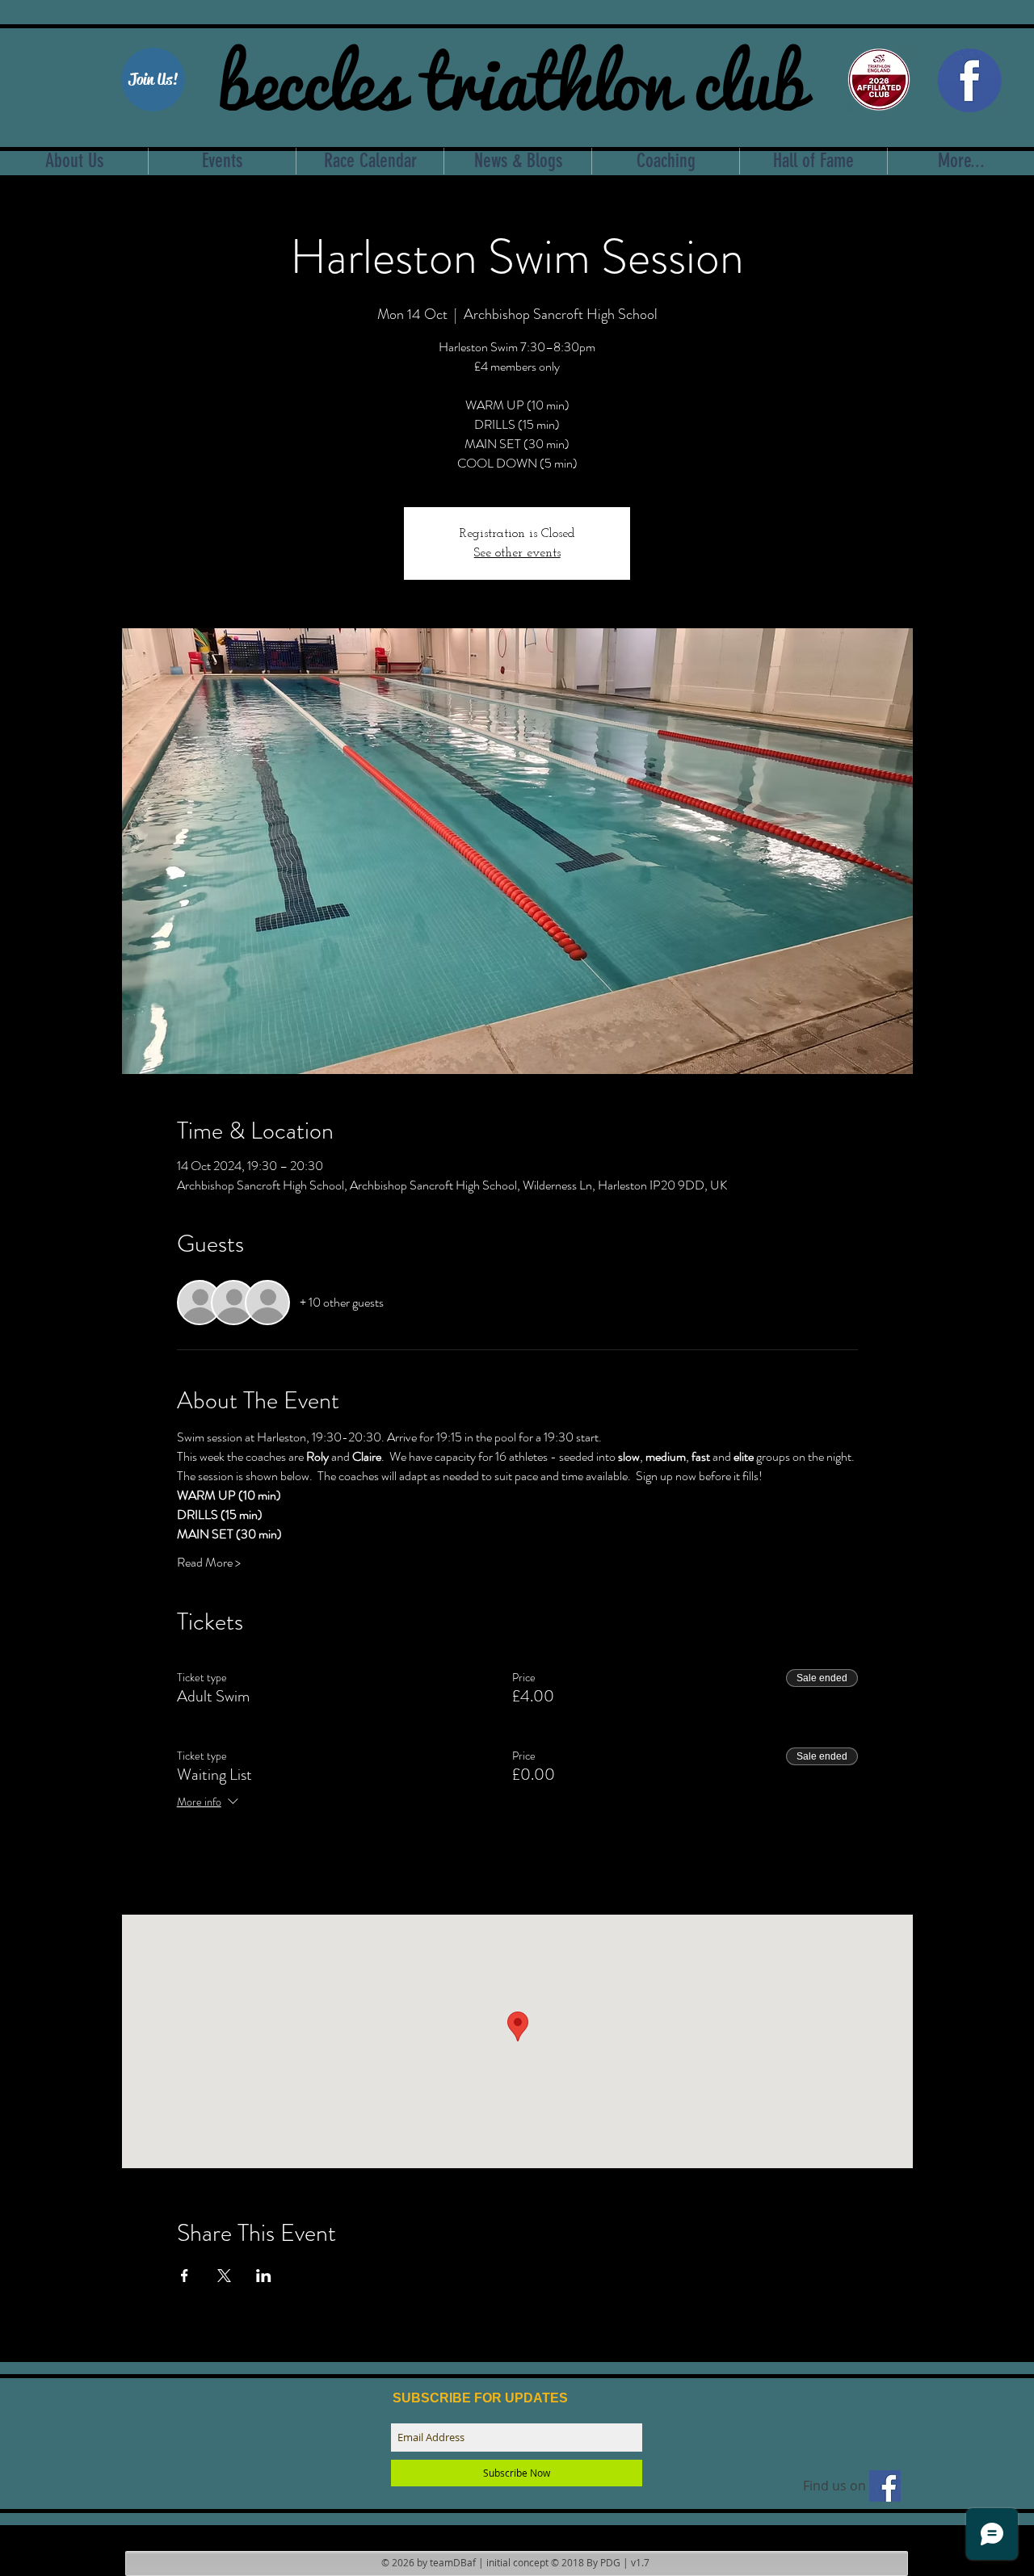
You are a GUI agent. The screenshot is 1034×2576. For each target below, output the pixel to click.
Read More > (209, 1563)
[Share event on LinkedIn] (264, 2276)
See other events (517, 553)
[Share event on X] (224, 2276)
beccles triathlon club (512, 77)
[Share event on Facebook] (185, 2276)
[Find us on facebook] (885, 2486)
